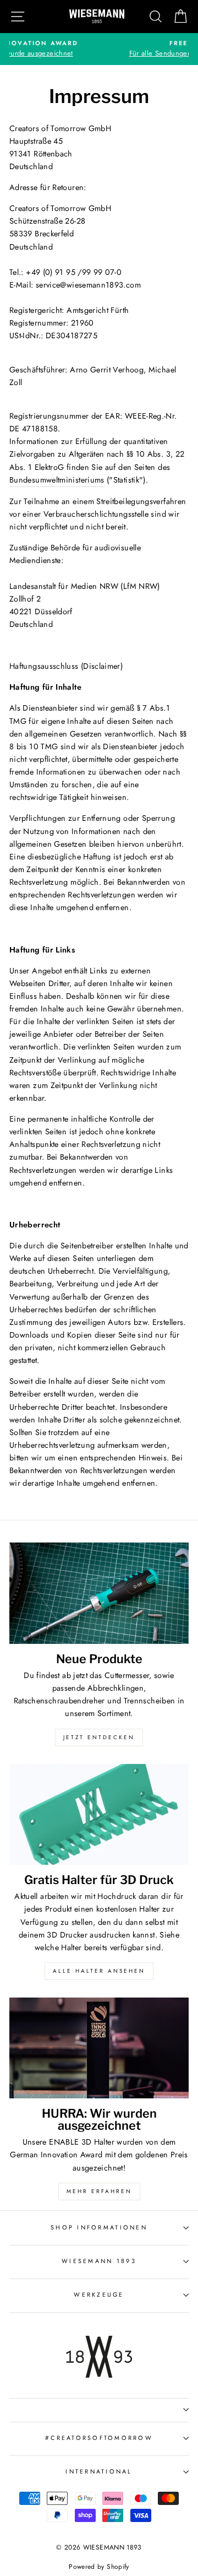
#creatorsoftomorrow (99, 2438)
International (99, 2471)
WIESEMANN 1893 (99, 2261)
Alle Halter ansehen (99, 1971)
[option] (99, 49)
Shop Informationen (99, 2227)
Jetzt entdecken (99, 1737)
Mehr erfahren (99, 2191)
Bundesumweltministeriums (57, 480)
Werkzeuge (99, 2294)
